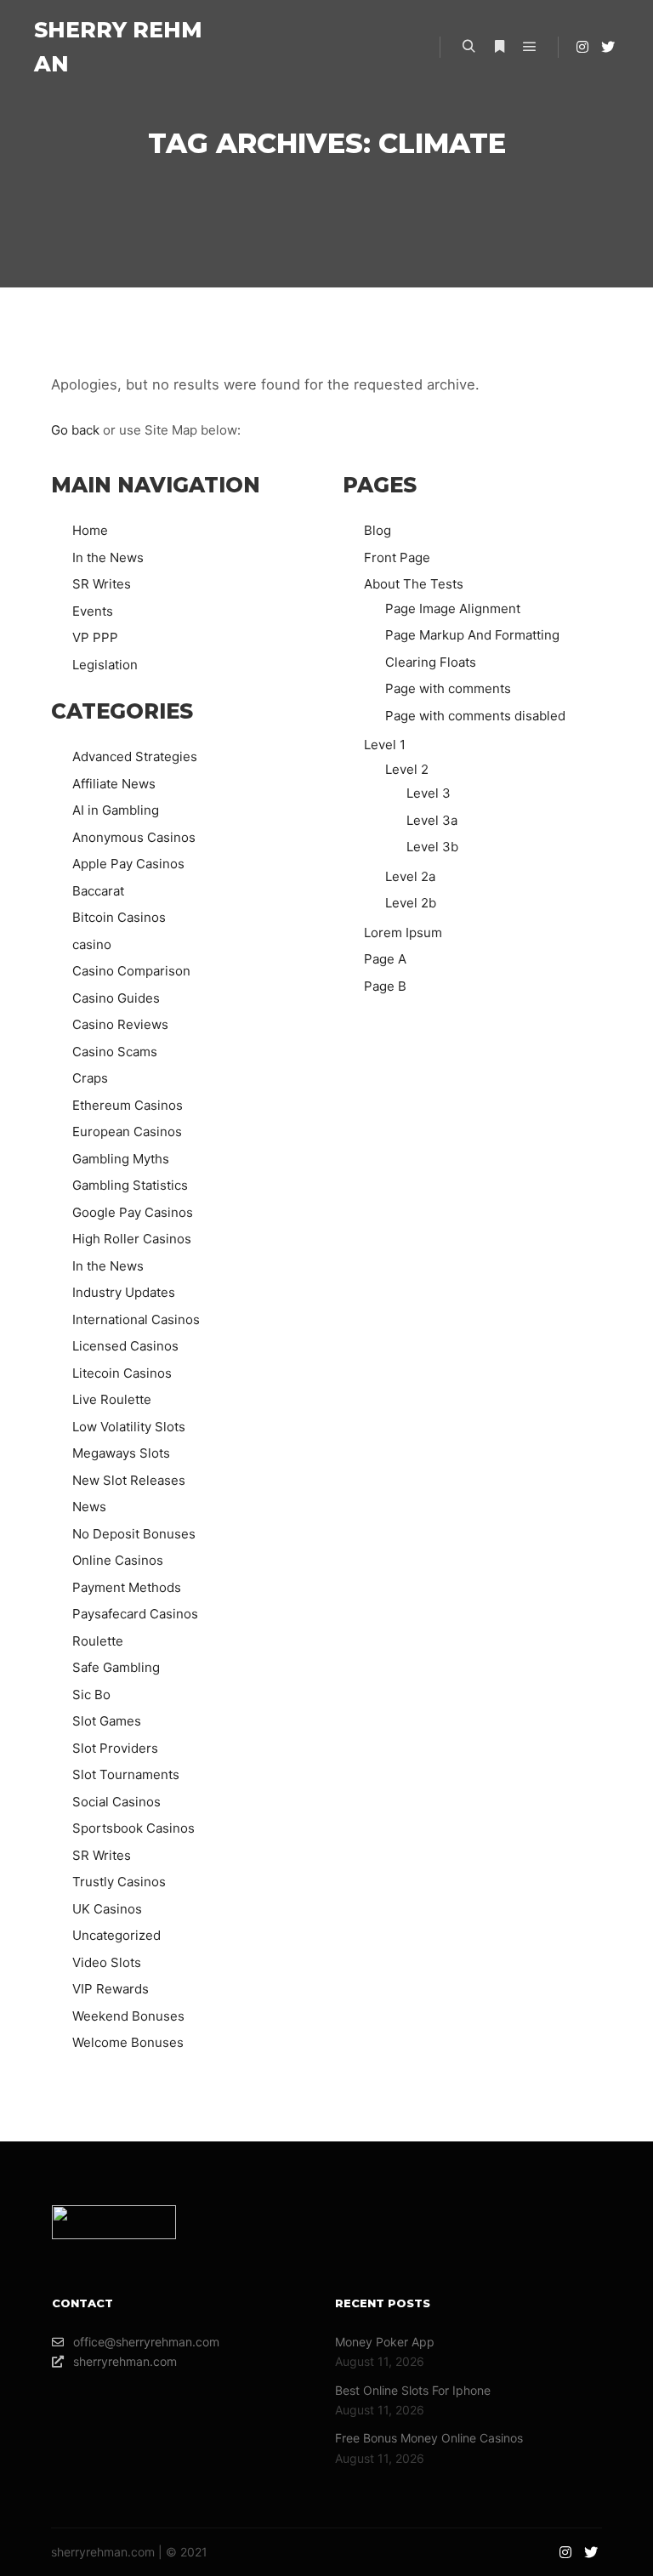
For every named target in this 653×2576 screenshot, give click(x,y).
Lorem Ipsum (403, 933)
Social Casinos (116, 1802)
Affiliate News (114, 784)
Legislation (105, 665)
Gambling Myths (121, 1159)
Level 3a (432, 820)
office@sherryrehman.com (146, 2342)
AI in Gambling (116, 810)
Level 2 (407, 769)
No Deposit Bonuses (134, 1534)
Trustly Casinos (119, 1882)
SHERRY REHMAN (118, 47)
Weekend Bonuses (128, 2016)
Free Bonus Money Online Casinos (429, 2438)
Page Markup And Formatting (472, 635)
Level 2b (411, 903)
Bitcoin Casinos (119, 917)
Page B (385, 986)
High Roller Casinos (132, 1239)
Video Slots (107, 1962)
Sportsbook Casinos (133, 1828)
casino (92, 944)
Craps (90, 1078)
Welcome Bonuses (128, 2042)
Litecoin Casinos (122, 1373)
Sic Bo (91, 1695)
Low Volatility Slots (129, 1427)
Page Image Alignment (453, 608)
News (89, 1507)
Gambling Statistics (130, 1185)
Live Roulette (112, 1399)
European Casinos (127, 1132)
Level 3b (432, 847)
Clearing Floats (431, 662)
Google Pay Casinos (133, 1212)
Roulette (98, 1641)
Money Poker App (385, 2342)
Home (90, 530)
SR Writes (102, 584)
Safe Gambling (116, 1667)
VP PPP (95, 637)
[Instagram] (582, 47)
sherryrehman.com (125, 2361)
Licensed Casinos (125, 1346)
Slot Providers (115, 1748)
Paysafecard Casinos (135, 1614)
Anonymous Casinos (134, 837)
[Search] (468, 47)
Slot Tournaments (126, 1774)
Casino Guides (116, 998)
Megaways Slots (121, 1453)
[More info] (499, 47)
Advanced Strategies (135, 756)
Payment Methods (127, 1587)
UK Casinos (107, 1909)
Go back (75, 430)
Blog (378, 530)
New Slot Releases (129, 1480)
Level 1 (385, 745)
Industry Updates (124, 1292)
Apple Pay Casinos (128, 864)
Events (93, 611)
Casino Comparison (131, 971)
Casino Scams (115, 1052)
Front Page (397, 557)
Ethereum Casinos (128, 1105)
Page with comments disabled (475, 716)
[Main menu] (530, 47)
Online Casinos (118, 1560)
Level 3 (429, 793)
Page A (385, 959)
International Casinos (136, 1319)
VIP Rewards (111, 1989)
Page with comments (448, 688)
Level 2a (410, 876)
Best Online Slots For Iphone (413, 2390)
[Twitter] (608, 47)
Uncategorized (116, 1935)
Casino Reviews (120, 1024)
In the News (108, 557)
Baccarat (98, 891)
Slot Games (107, 1721)
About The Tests (414, 584)
